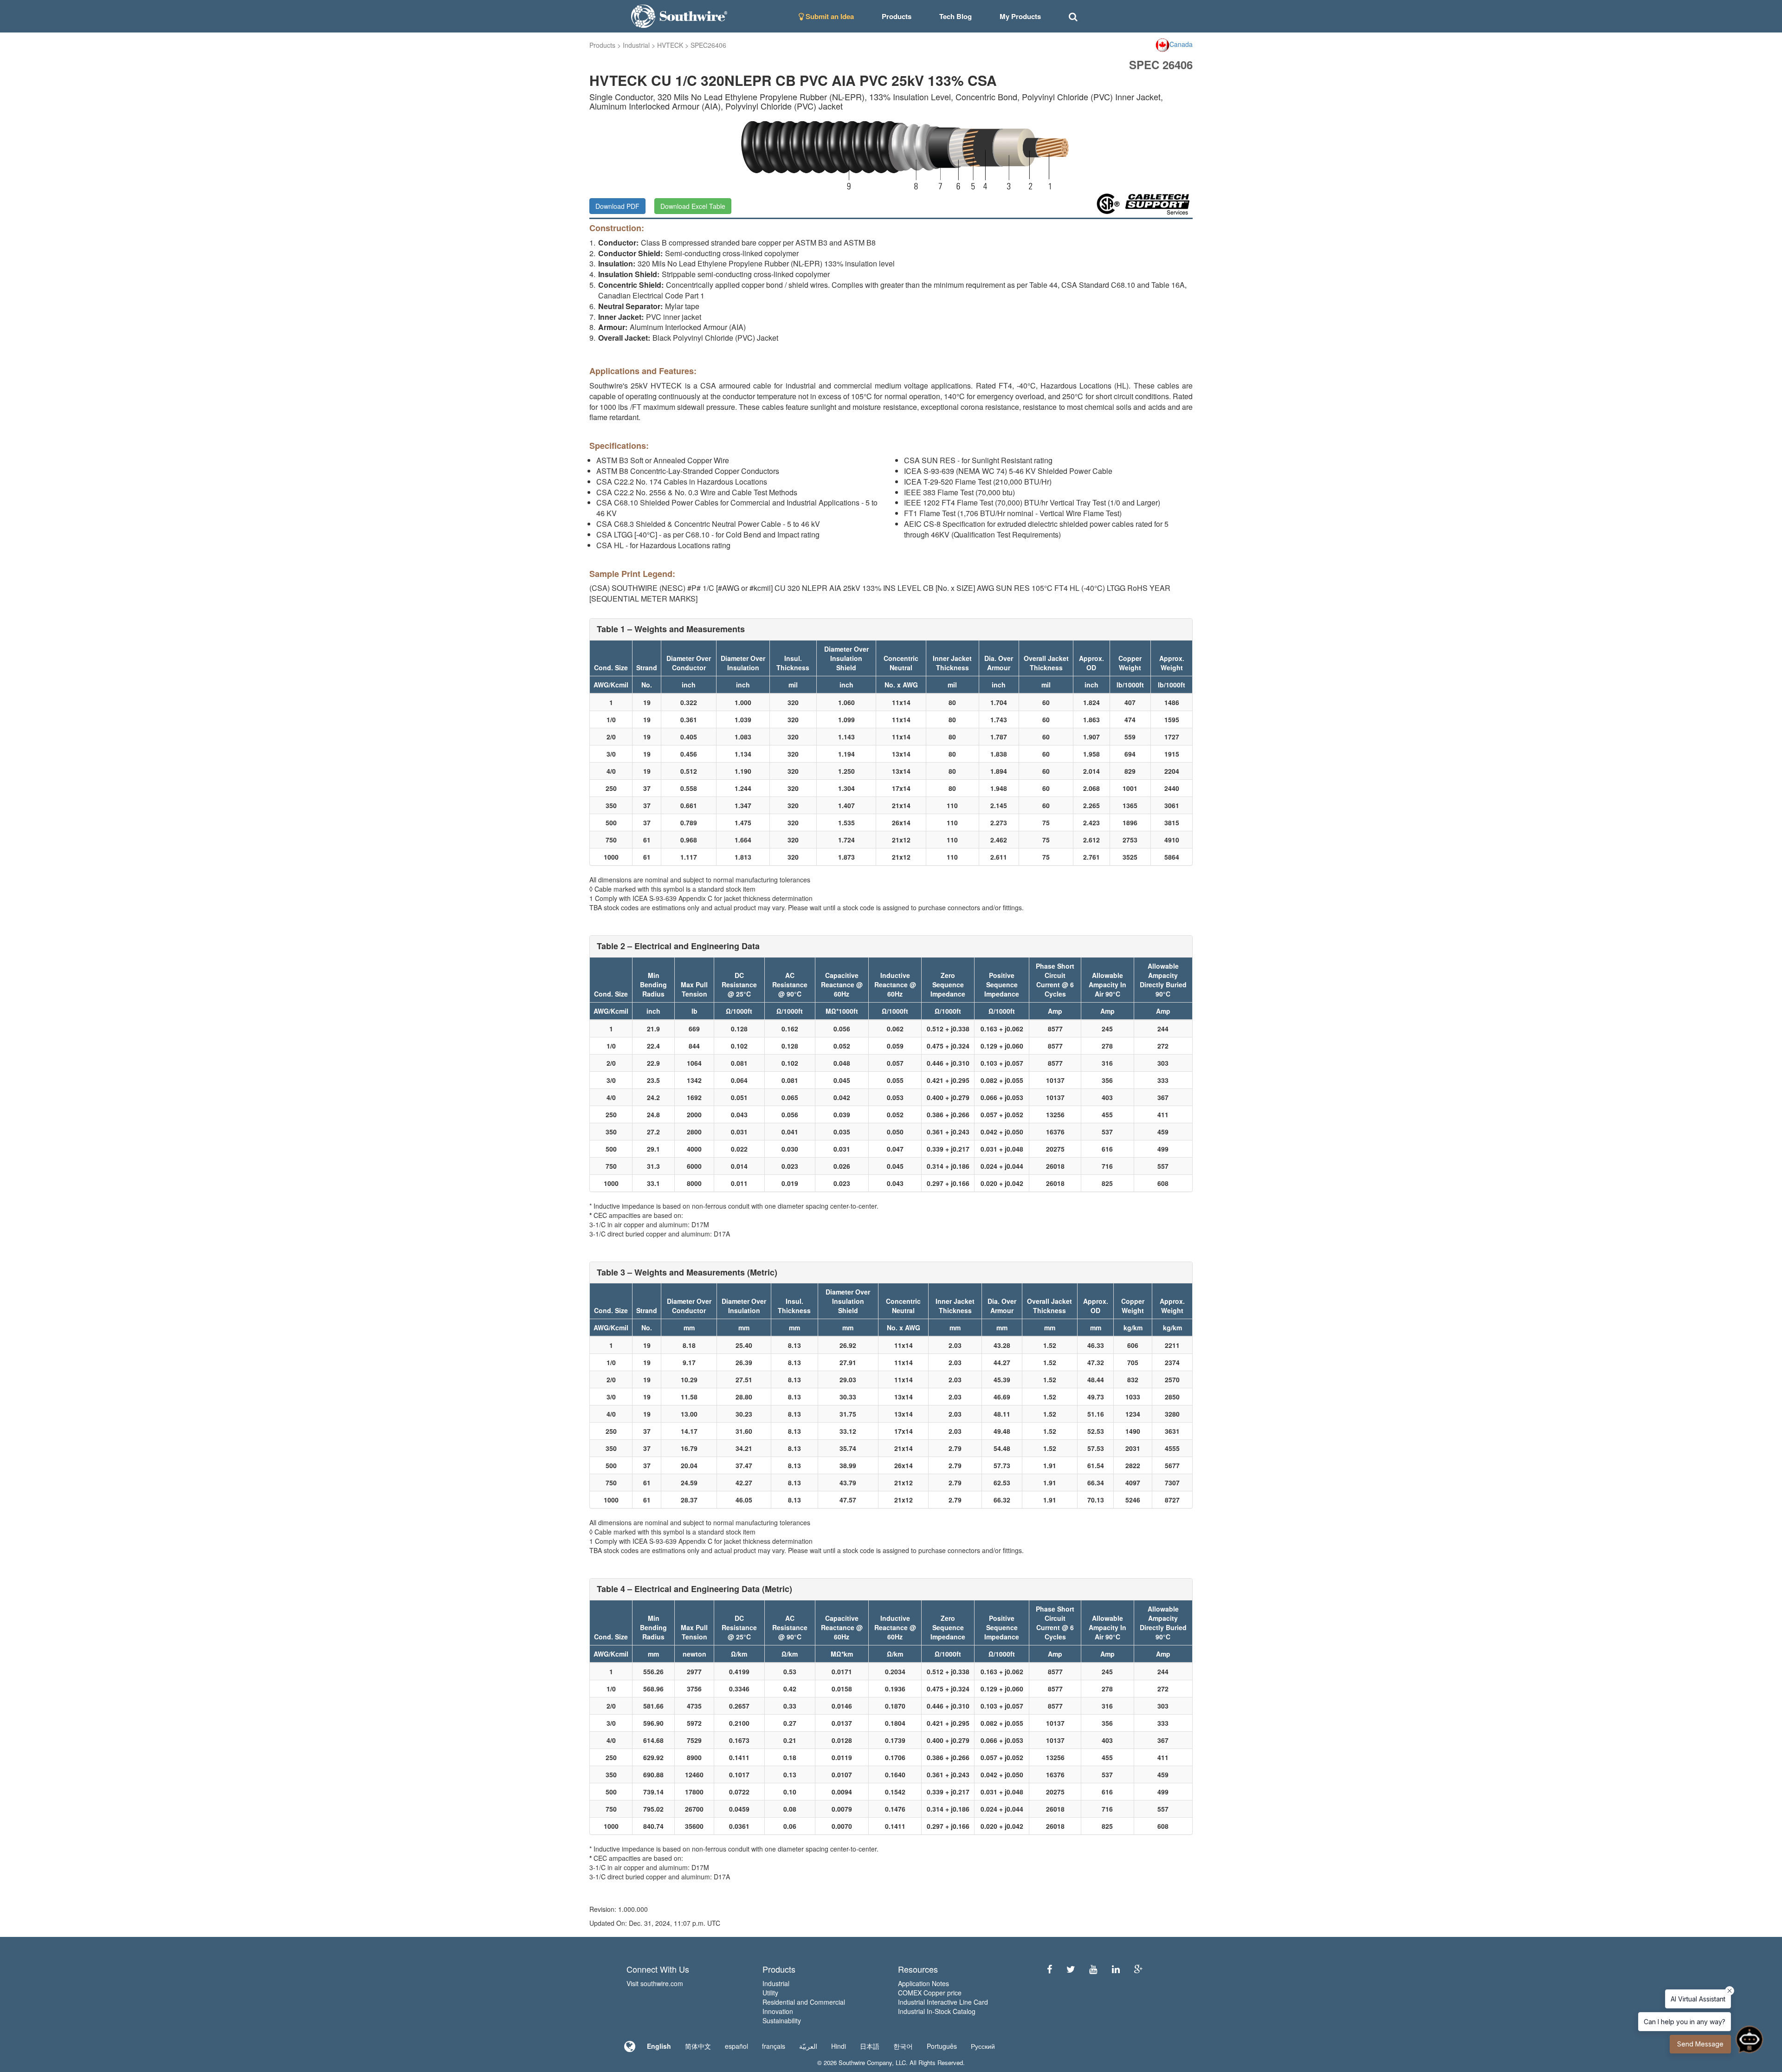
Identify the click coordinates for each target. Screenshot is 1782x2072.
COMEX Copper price (930, 1993)
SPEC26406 (708, 45)
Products (602, 45)
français (774, 2046)
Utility (770, 1993)
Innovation (778, 2011)
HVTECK (670, 45)
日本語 (870, 2046)
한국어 (903, 2046)
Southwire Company (865, 2062)
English (659, 2046)
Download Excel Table (693, 206)
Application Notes (923, 1983)
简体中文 (698, 2046)
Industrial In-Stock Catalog (937, 2011)
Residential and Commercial (804, 2002)
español (736, 2046)
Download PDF (617, 206)
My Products (1020, 16)
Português (942, 2046)
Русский (983, 2046)
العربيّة (808, 2046)
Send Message (1700, 2044)
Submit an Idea (829, 16)
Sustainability (782, 2020)
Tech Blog (956, 16)
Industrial (636, 45)
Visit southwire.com (655, 1983)
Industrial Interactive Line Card (943, 2002)
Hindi (839, 2046)
